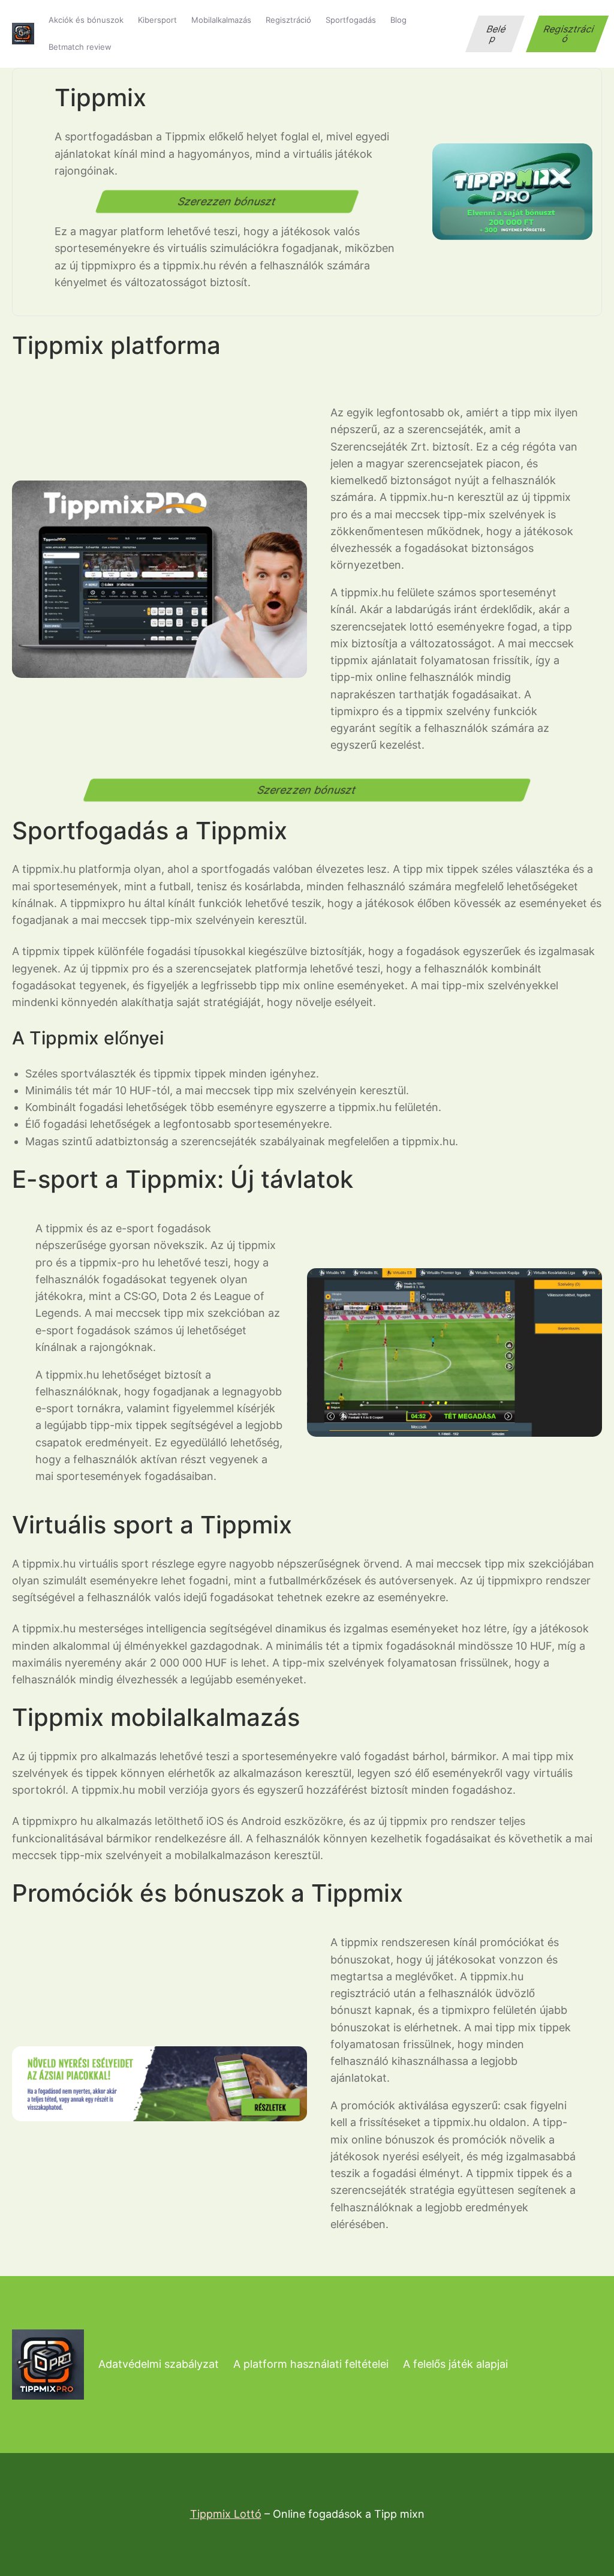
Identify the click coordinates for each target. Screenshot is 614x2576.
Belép (497, 34)
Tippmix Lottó (226, 2514)
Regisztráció (569, 34)
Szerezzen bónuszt (227, 201)
